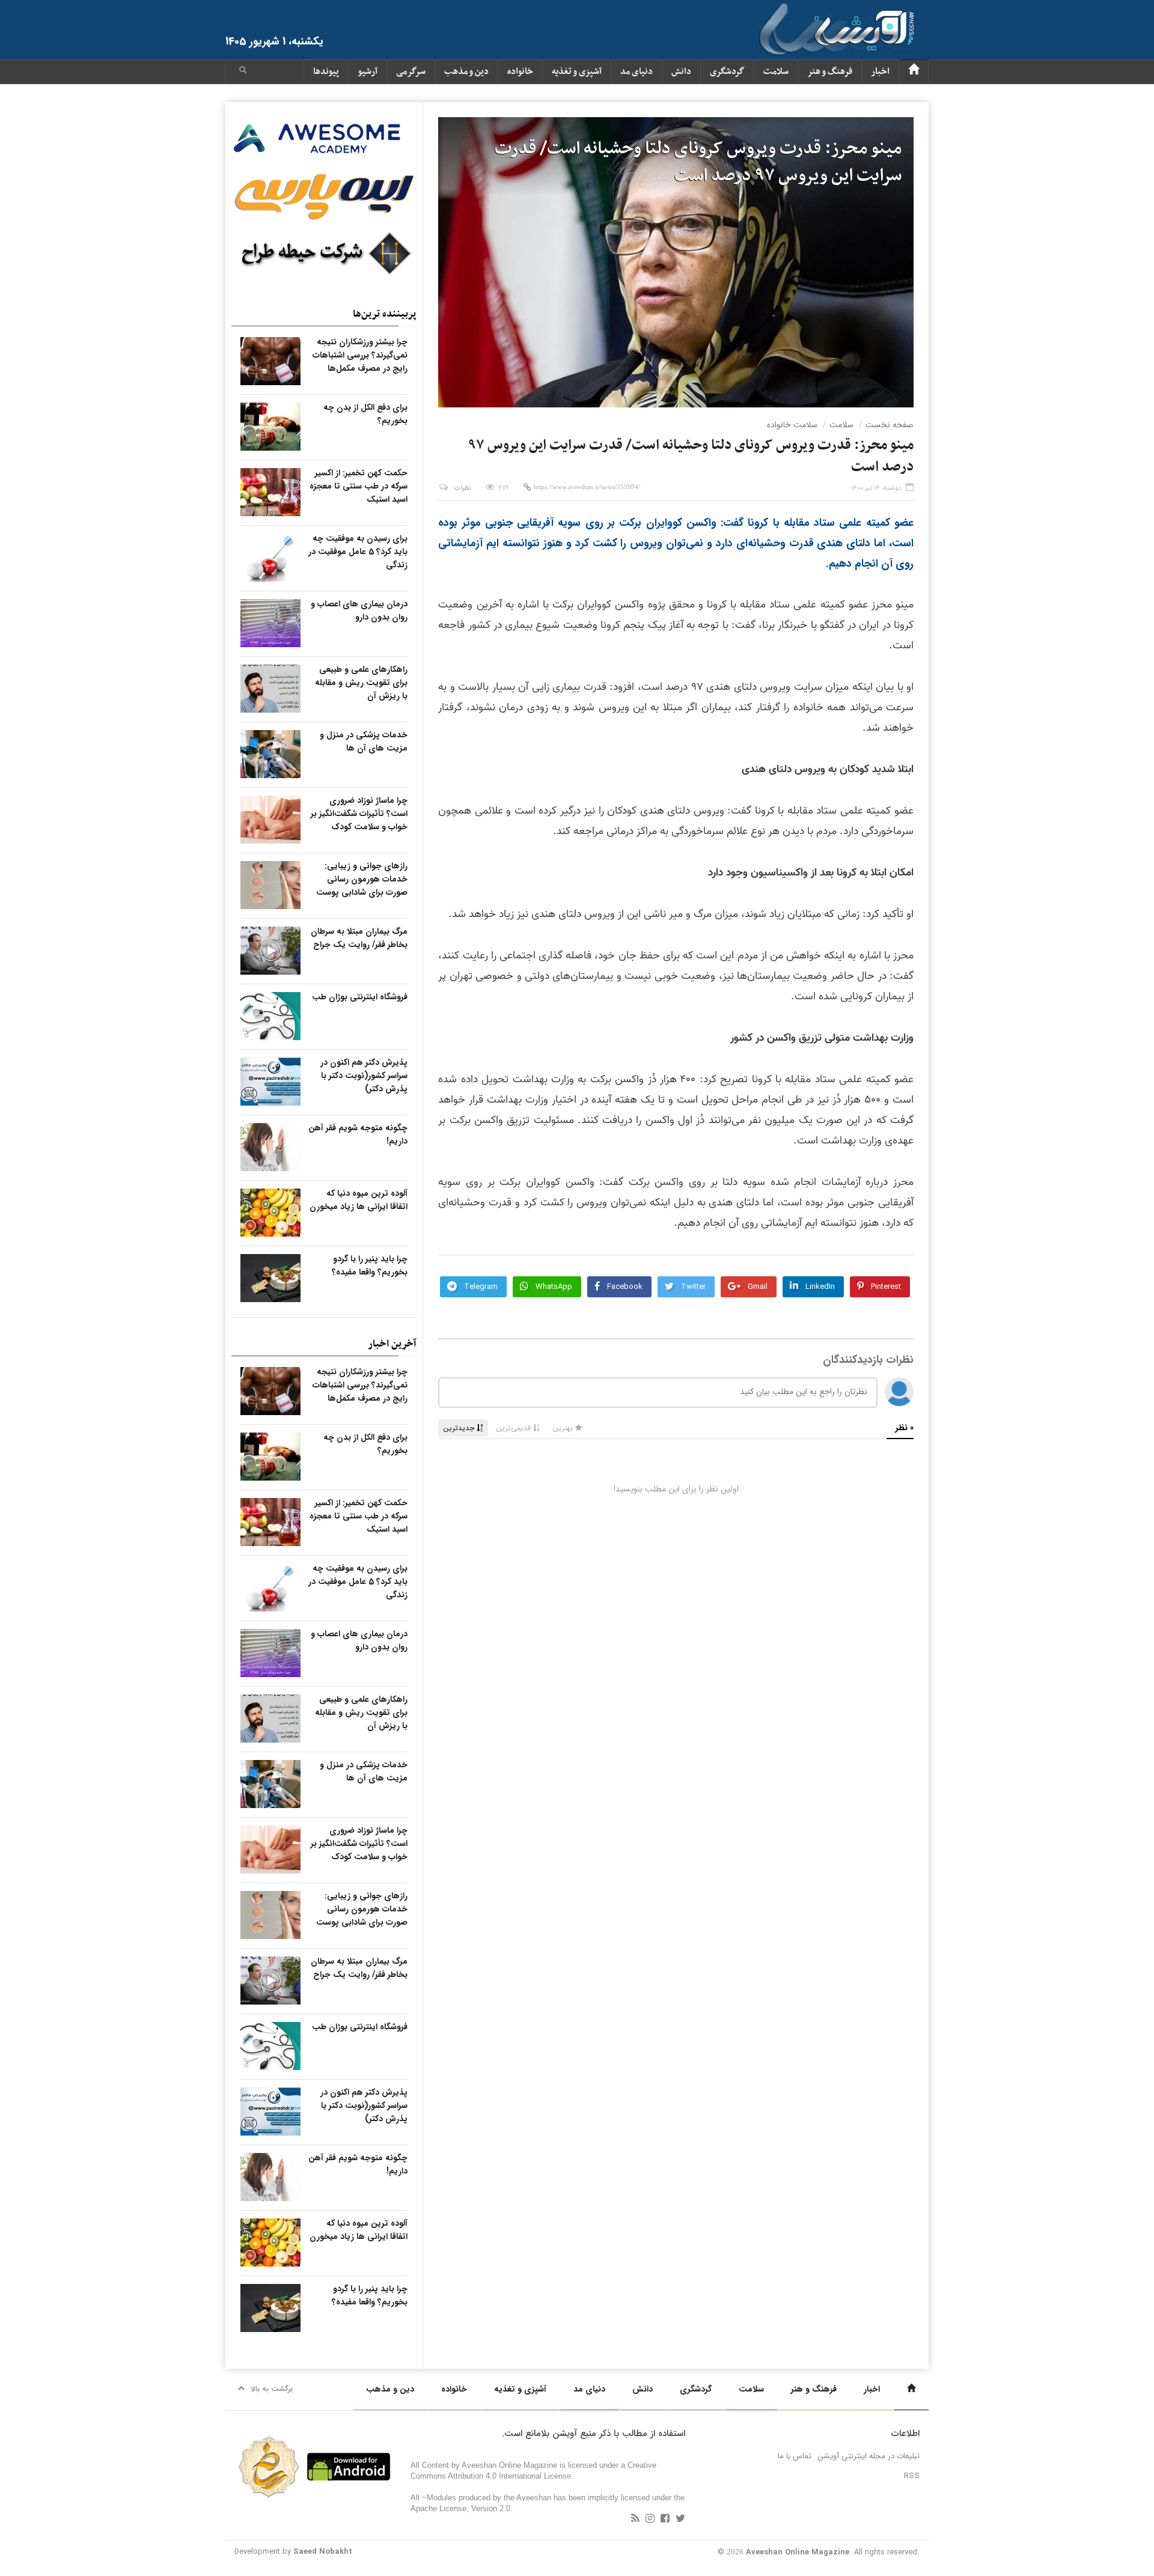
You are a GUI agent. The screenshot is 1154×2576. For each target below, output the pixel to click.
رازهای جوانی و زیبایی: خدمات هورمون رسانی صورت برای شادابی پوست (362, 879)
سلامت (776, 72)
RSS (912, 2476)
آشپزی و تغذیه (577, 72)
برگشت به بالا (272, 2389)
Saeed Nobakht (323, 2552)
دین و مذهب (466, 72)
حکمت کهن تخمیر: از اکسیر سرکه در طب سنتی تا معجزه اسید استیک (359, 486)
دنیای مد (637, 72)
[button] (243, 72)
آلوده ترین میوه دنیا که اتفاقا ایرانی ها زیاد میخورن (359, 1200)
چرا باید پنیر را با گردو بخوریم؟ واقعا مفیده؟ (370, 1265)
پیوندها (326, 72)
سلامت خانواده (792, 425)
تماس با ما (795, 2456)
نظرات (463, 488)
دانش (681, 72)
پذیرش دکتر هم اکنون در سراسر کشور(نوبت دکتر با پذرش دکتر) (364, 1076)
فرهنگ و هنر (830, 72)
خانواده (520, 72)
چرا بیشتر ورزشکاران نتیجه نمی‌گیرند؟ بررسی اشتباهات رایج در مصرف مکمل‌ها (360, 355)
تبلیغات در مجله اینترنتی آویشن (869, 2456)
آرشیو (368, 72)
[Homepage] (914, 72)
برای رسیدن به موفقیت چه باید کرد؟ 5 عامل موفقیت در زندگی (358, 552)
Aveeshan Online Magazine (798, 2552)
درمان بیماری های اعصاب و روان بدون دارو (359, 611)
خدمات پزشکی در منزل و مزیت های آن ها (364, 741)
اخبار (880, 72)
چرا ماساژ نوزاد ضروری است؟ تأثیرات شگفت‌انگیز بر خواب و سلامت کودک (359, 814)
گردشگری (727, 72)
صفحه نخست (890, 425)
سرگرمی (411, 72)
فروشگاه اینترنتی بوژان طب (360, 997)
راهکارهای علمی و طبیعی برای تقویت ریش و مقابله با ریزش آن (361, 683)
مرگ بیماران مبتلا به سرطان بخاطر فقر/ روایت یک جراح (359, 938)
